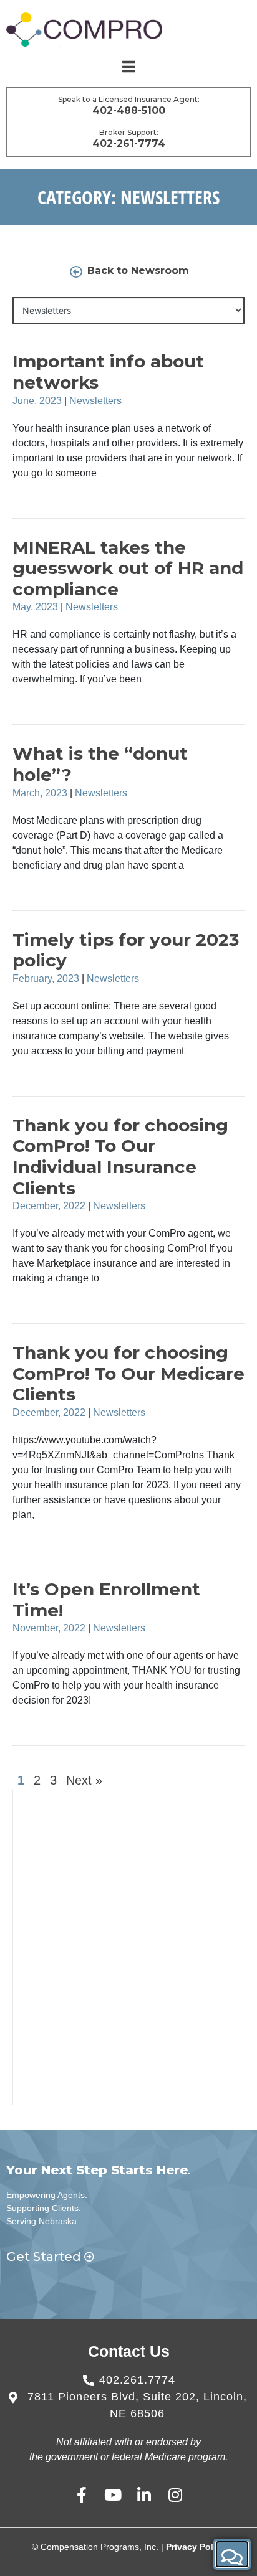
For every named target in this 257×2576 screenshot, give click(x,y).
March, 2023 (40, 793)
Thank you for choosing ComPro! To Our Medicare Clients (128, 1373)
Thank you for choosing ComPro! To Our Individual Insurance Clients (120, 1157)
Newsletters (95, 401)
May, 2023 (35, 607)
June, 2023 (37, 401)
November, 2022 (49, 1628)
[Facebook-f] (82, 2495)
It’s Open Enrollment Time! (106, 1600)
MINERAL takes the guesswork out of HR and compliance (128, 568)
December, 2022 (49, 1206)
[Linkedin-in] (144, 2495)
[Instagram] (176, 2495)
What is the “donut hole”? (100, 764)
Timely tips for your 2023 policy (126, 950)
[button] (232, 2554)
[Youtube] (113, 2495)
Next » (84, 1780)
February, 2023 (46, 979)
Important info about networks (108, 372)
